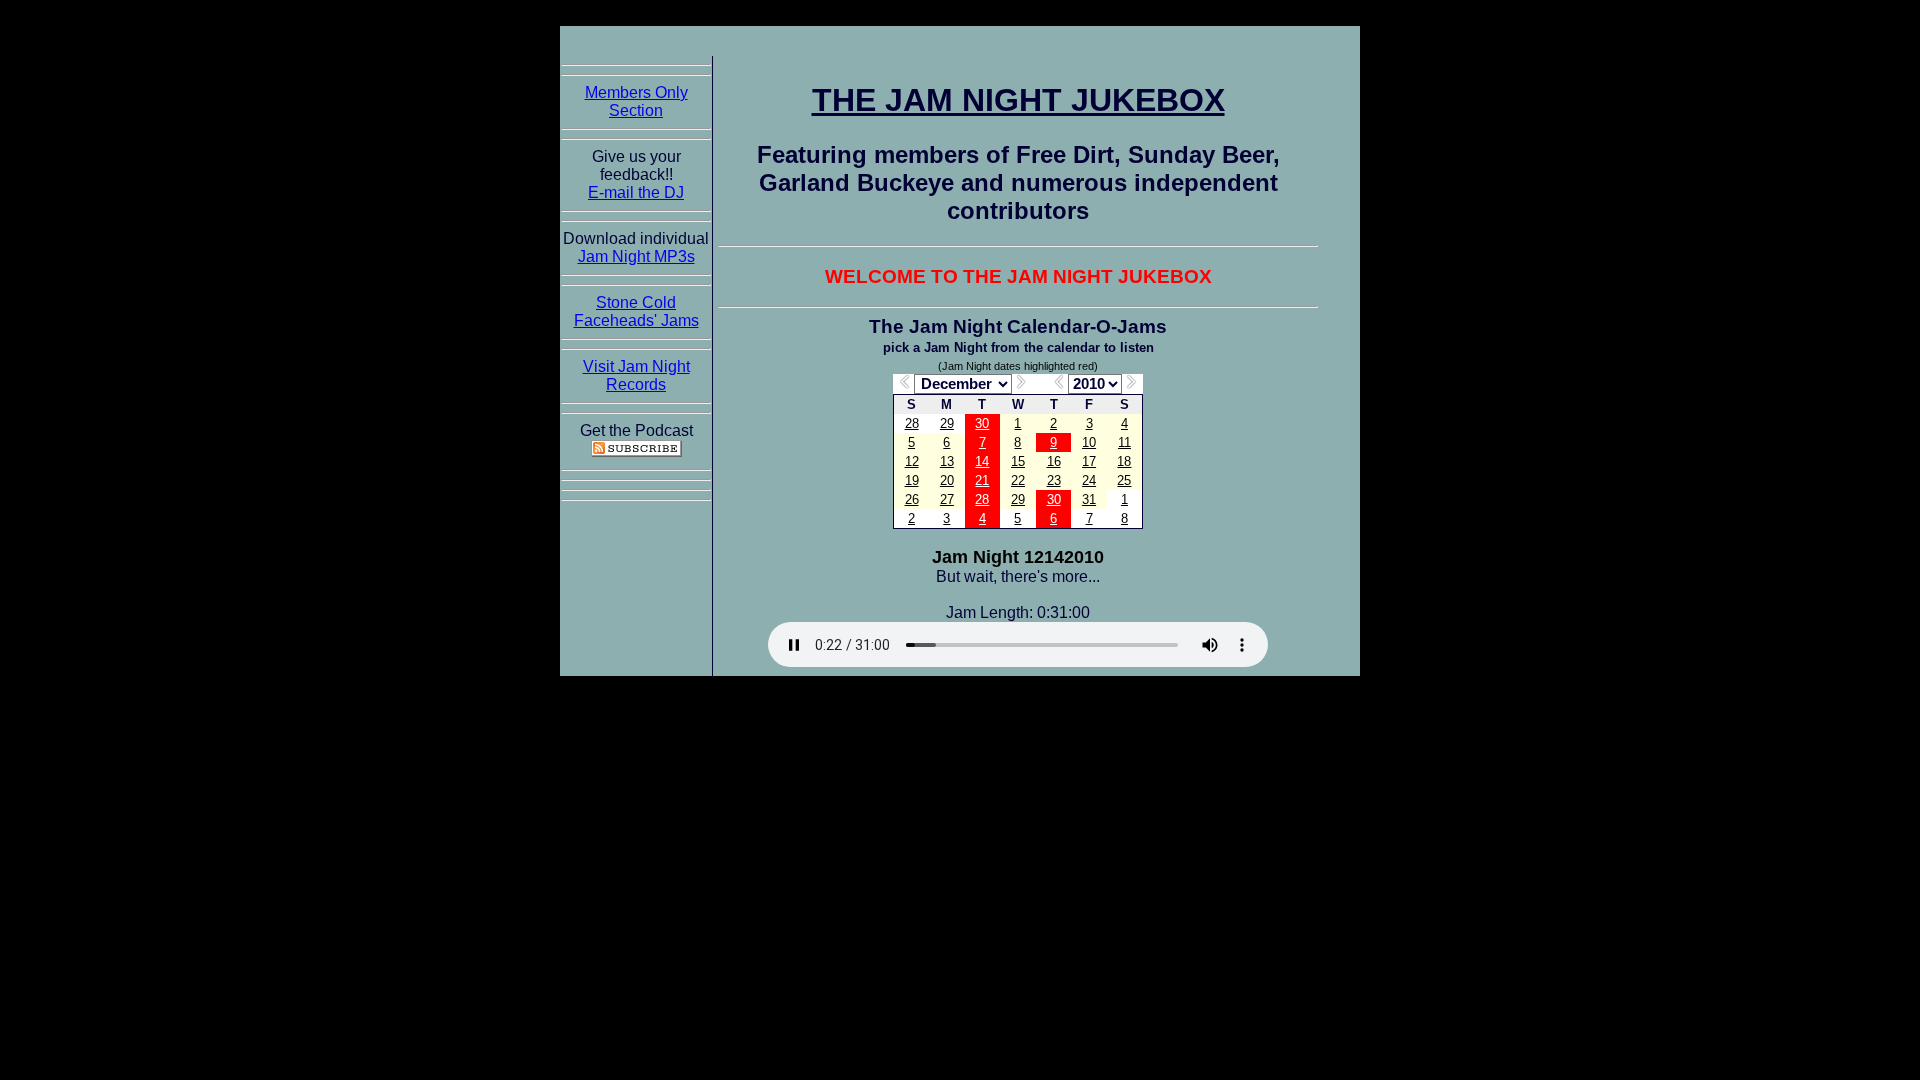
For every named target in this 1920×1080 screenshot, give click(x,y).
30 (982, 423)
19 (912, 480)
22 (1018, 480)
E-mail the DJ (636, 192)
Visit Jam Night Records (636, 375)
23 (1054, 480)
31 (1089, 499)
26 (912, 499)
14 (982, 461)
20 (947, 480)
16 (1054, 461)
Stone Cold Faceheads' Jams (636, 311)
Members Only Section (636, 101)
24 (1089, 480)
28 (912, 423)
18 (1124, 461)
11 (1124, 442)
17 (1089, 461)
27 (947, 499)
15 (1018, 461)
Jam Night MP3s (636, 256)
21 (982, 480)
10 (1089, 442)
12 (912, 461)
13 (947, 461)
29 (947, 423)
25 (1124, 480)
